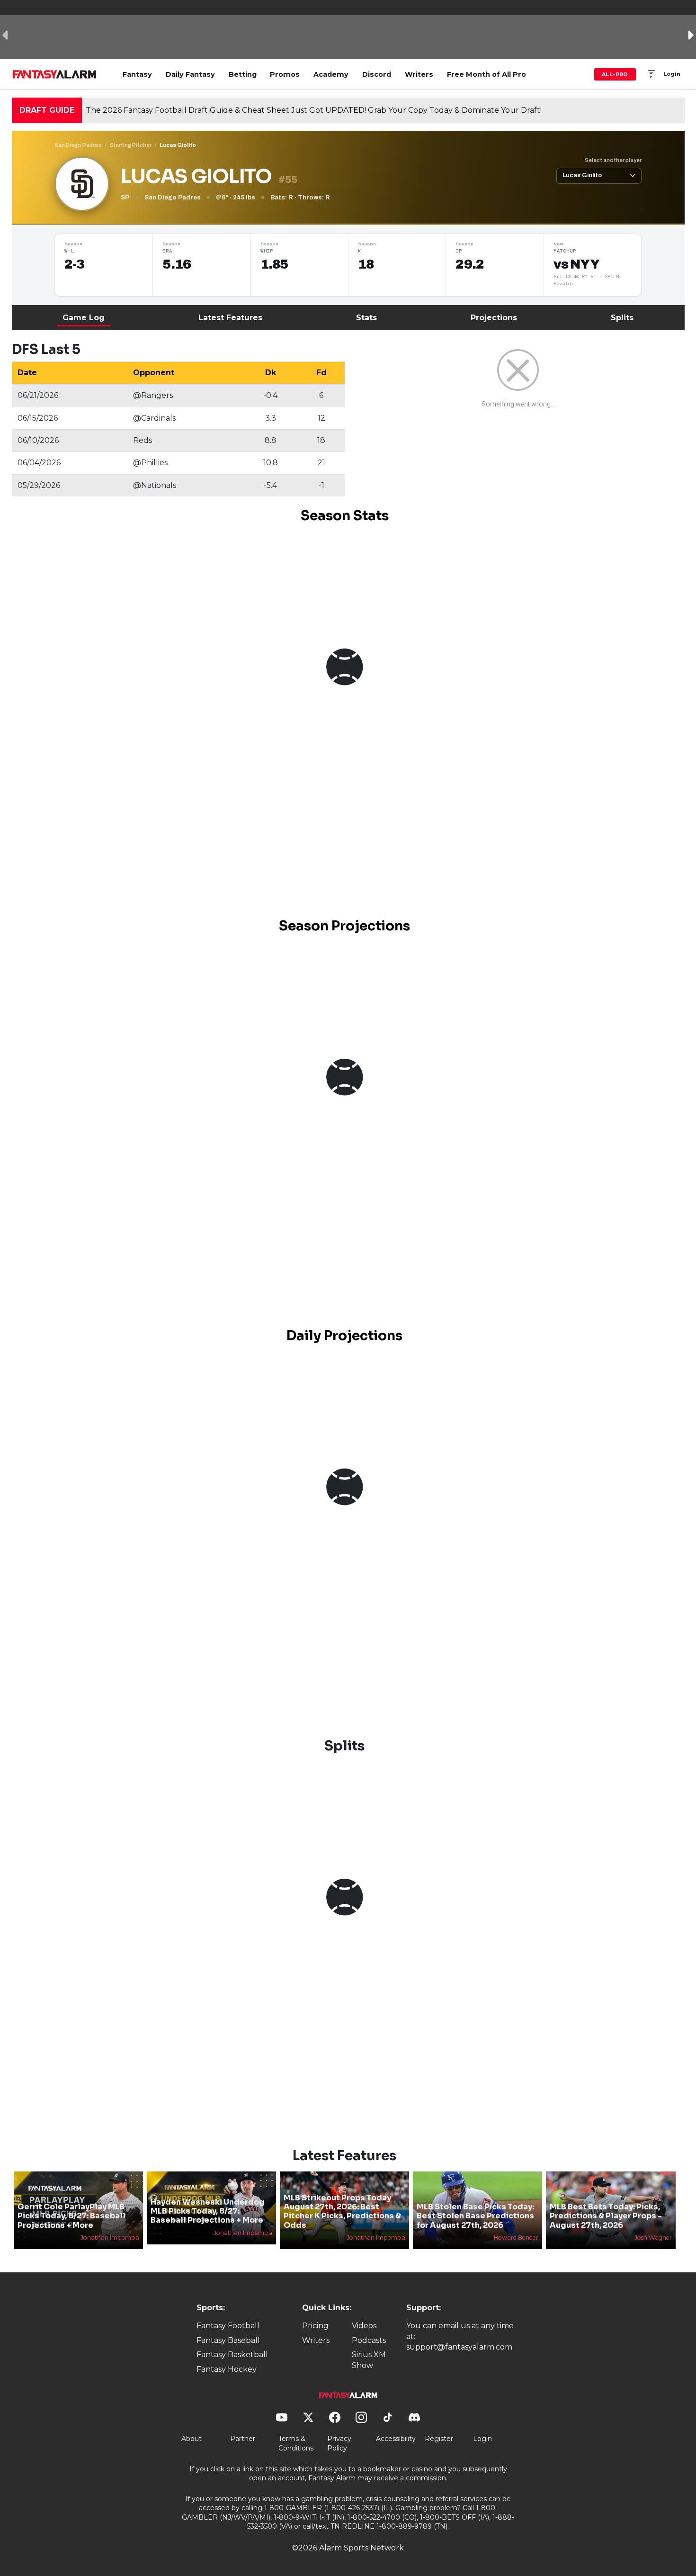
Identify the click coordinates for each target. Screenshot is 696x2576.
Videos (364, 2326)
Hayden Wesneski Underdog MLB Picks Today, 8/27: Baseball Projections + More (208, 2211)
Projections (494, 318)
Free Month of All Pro (486, 74)
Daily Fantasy (190, 74)
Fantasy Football (228, 2326)
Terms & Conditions (296, 2443)
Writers (419, 74)
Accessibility (396, 2439)
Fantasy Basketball (232, 2355)
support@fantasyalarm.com (459, 2347)
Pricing (315, 2326)
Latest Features (230, 318)
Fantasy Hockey (227, 2369)
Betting (243, 74)
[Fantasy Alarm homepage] (54, 74)
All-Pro (615, 74)
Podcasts (369, 2340)
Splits (622, 318)
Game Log (84, 318)
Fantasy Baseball (228, 2340)
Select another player (613, 160)
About (192, 2439)
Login (672, 74)
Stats (366, 318)
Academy (331, 74)
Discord (377, 74)
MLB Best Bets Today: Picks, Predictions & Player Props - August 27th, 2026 (606, 2216)
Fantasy (137, 74)
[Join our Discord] (651, 74)
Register (439, 2439)
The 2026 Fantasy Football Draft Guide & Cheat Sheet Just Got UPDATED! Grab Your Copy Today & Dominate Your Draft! (314, 110)
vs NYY (576, 264)
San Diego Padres (78, 145)
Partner (243, 2439)
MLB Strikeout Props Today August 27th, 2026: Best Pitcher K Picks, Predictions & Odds (342, 2211)
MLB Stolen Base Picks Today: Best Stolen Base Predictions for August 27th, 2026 (475, 2216)
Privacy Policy (339, 2443)
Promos (285, 74)
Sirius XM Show (369, 2360)
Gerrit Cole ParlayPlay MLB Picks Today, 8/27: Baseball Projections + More (71, 2216)
